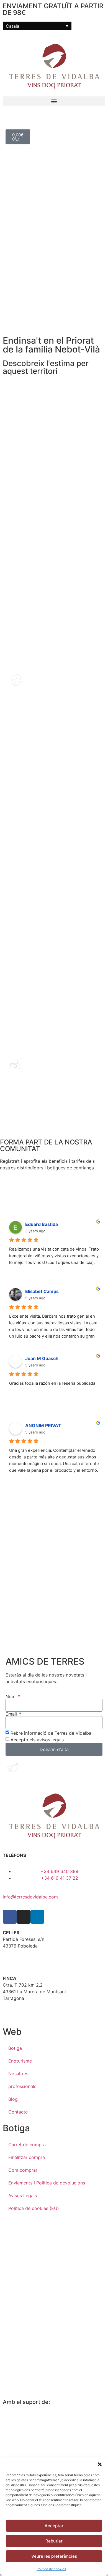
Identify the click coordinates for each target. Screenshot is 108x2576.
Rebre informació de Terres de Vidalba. (52, 1733)
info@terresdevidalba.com (30, 1897)
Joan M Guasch (42, 1358)
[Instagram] (24, 1917)
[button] (100, 2464)
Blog (13, 2099)
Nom (11, 1696)
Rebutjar (54, 2541)
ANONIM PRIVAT (43, 1425)
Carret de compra (27, 2145)
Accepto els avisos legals (37, 1740)
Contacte (18, 2112)
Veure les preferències (54, 2556)
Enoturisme (20, 2061)
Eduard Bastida (42, 1224)
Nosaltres (18, 2074)
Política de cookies (51, 2569)
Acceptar (54, 2526)
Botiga (15, 2048)
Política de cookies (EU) (34, 2208)
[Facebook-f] (10, 1917)
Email (12, 1714)
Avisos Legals (23, 2196)
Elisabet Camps (42, 1291)
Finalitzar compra (27, 2157)
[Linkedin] (37, 1917)
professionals (22, 2086)
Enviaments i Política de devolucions (47, 2183)
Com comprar (23, 2170)
